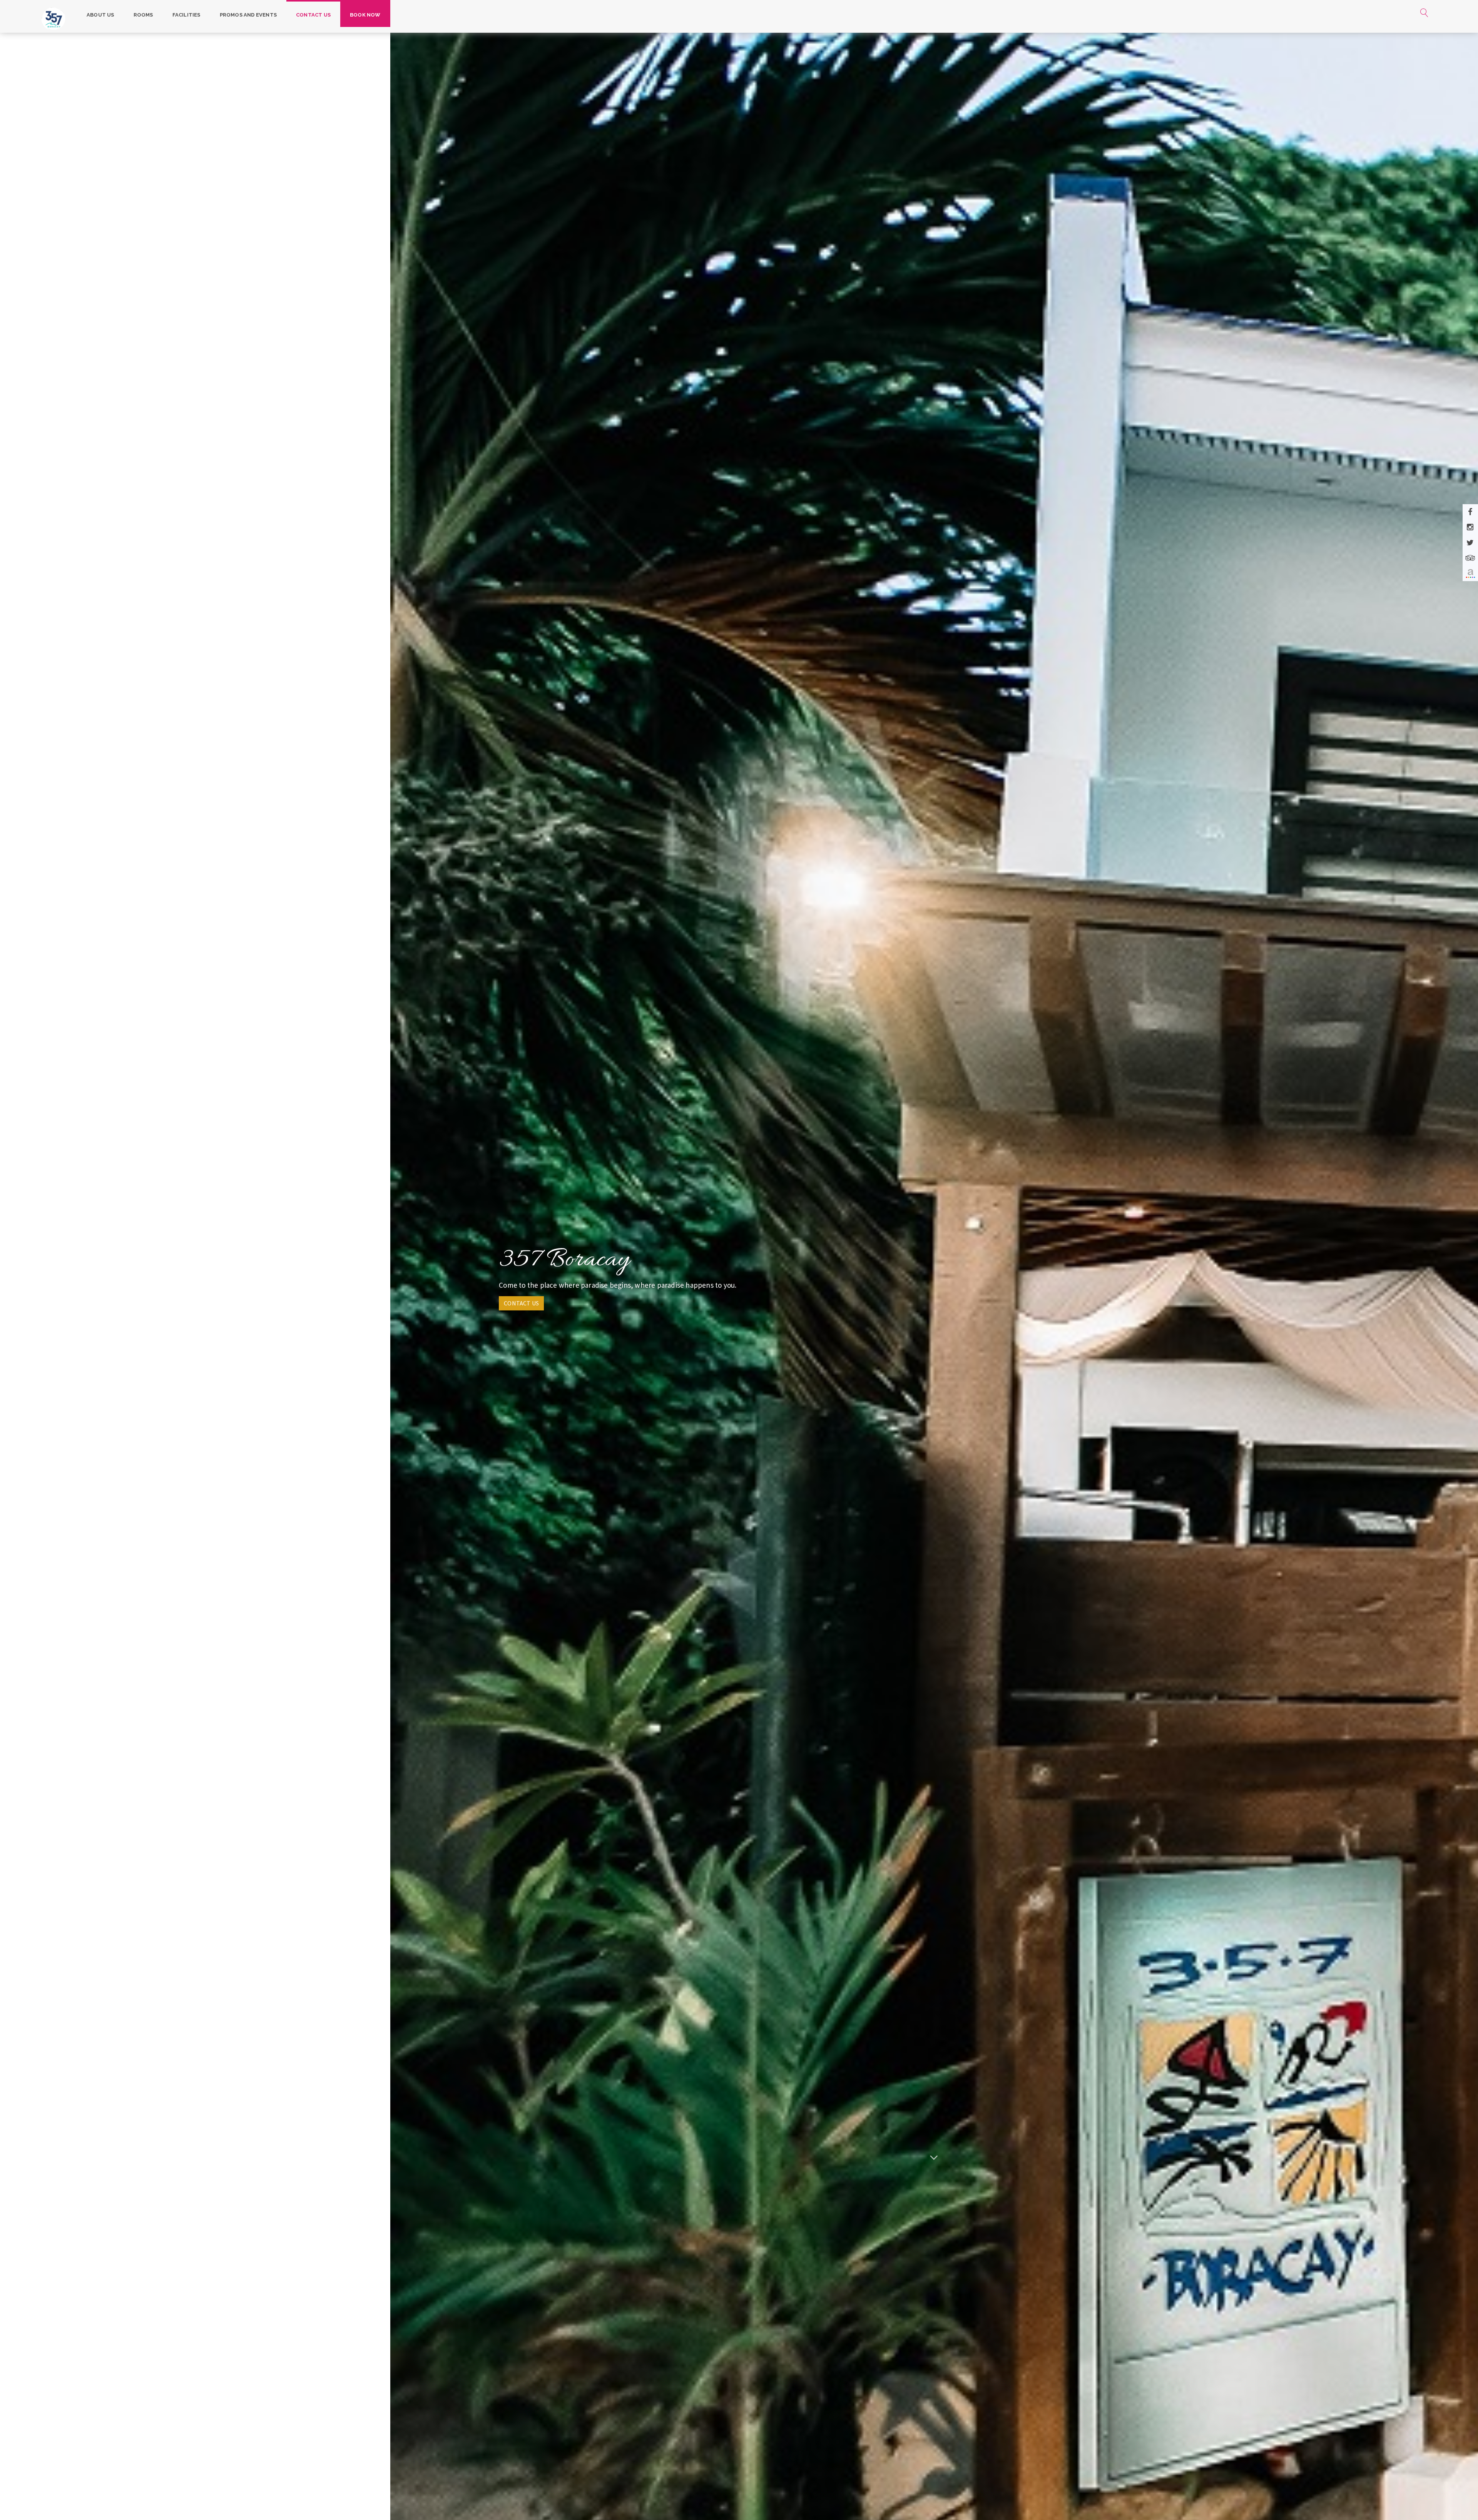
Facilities (186, 15)
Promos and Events (248, 15)
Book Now (365, 15)
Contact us (521, 1303)
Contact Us (313, 15)
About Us (100, 15)
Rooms (143, 15)
